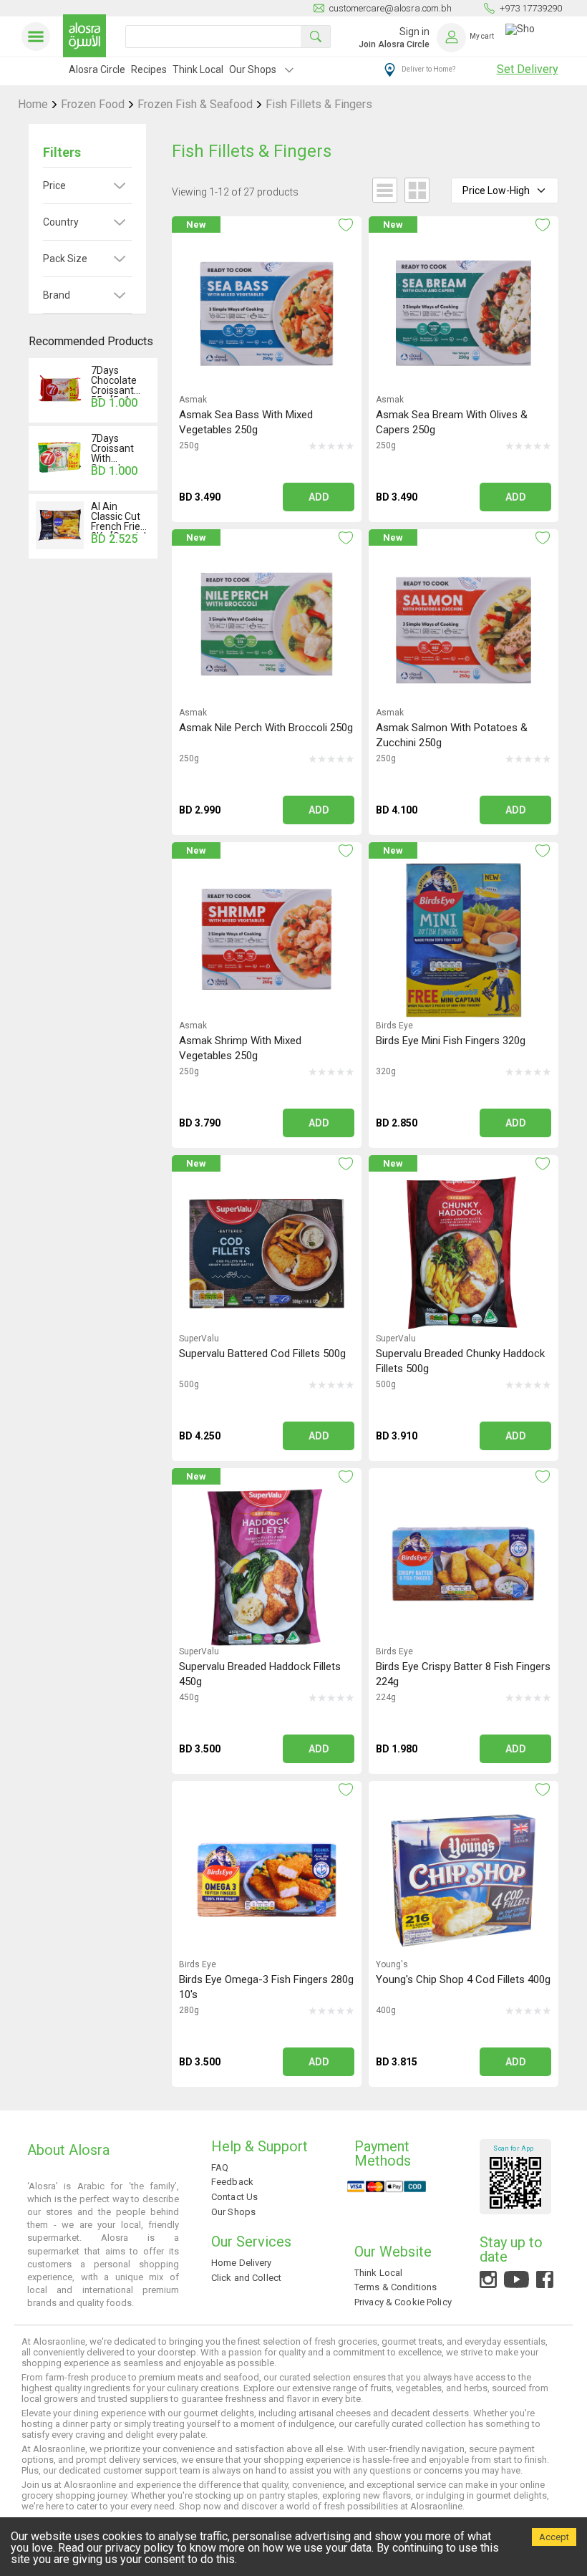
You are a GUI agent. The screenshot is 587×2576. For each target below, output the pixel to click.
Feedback (232, 2182)
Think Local (198, 69)
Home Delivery (242, 2263)
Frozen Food (93, 105)
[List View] (381, 192)
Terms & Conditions (396, 2287)
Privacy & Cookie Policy (403, 2302)
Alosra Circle (97, 69)
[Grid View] (413, 192)
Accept (554, 2537)
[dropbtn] (289, 72)
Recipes (149, 69)
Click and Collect (246, 2278)
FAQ (220, 2167)
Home (33, 105)
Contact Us (234, 2197)
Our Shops (253, 69)
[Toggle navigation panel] (39, 37)
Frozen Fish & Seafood (195, 105)
